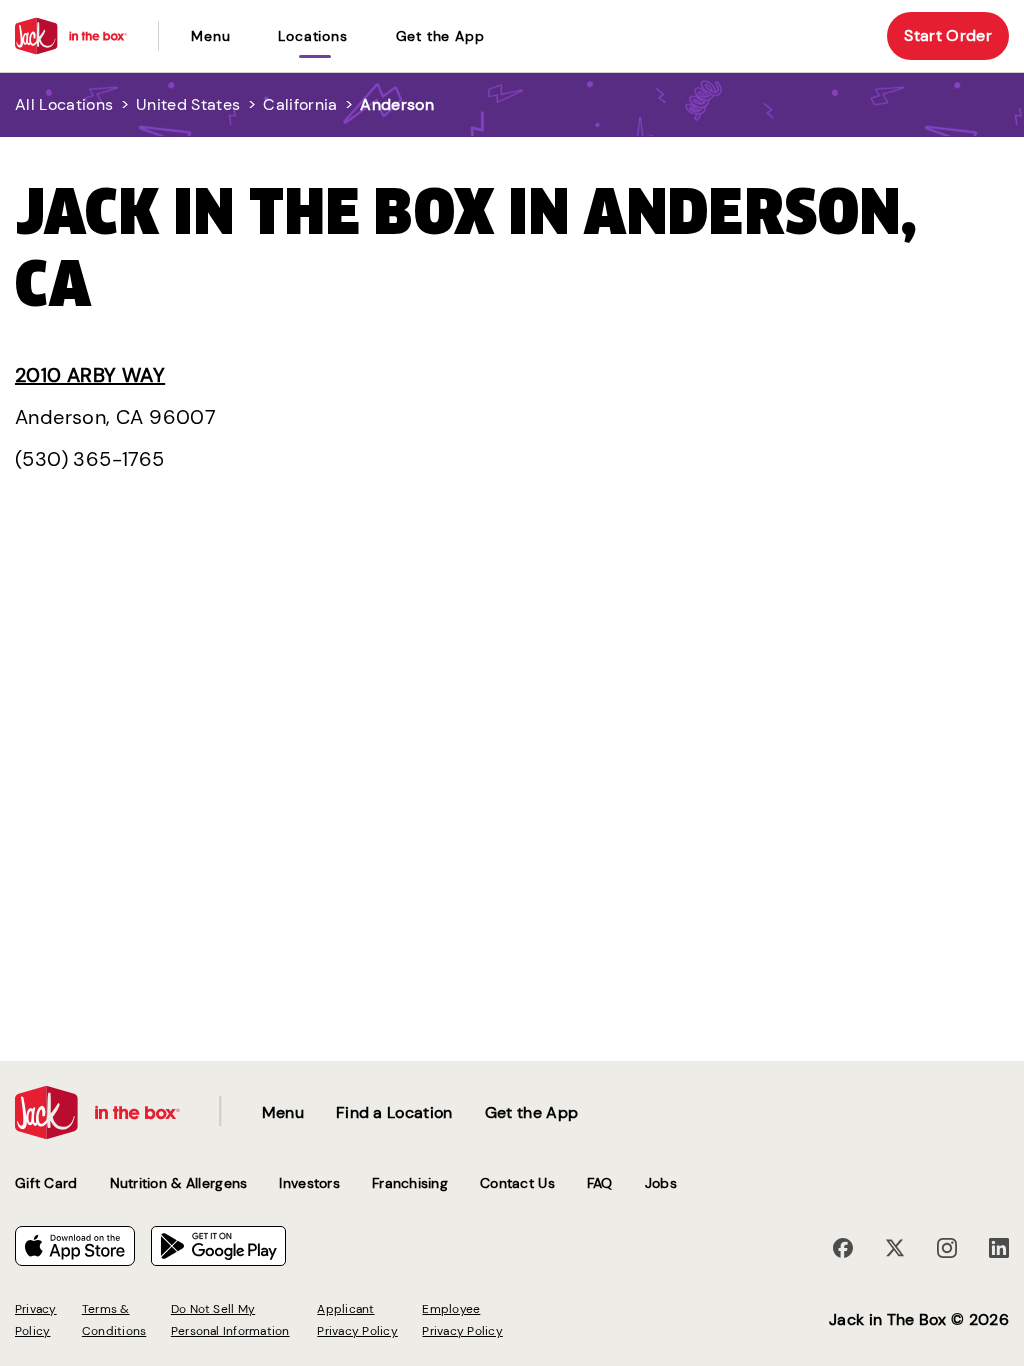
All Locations (64, 104)
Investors (309, 1183)
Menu (210, 36)
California (300, 104)
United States (188, 104)
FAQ (600, 1183)
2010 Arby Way (90, 375)
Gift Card (46, 1183)
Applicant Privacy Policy (357, 1320)
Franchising (410, 1183)
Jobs (661, 1183)
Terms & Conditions (114, 1320)
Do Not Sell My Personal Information (230, 1320)
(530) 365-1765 (90, 459)
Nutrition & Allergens (179, 1183)
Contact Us (517, 1183)
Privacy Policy (36, 1320)
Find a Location (394, 1112)
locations (312, 36)
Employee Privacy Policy (462, 1320)
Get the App (440, 36)
